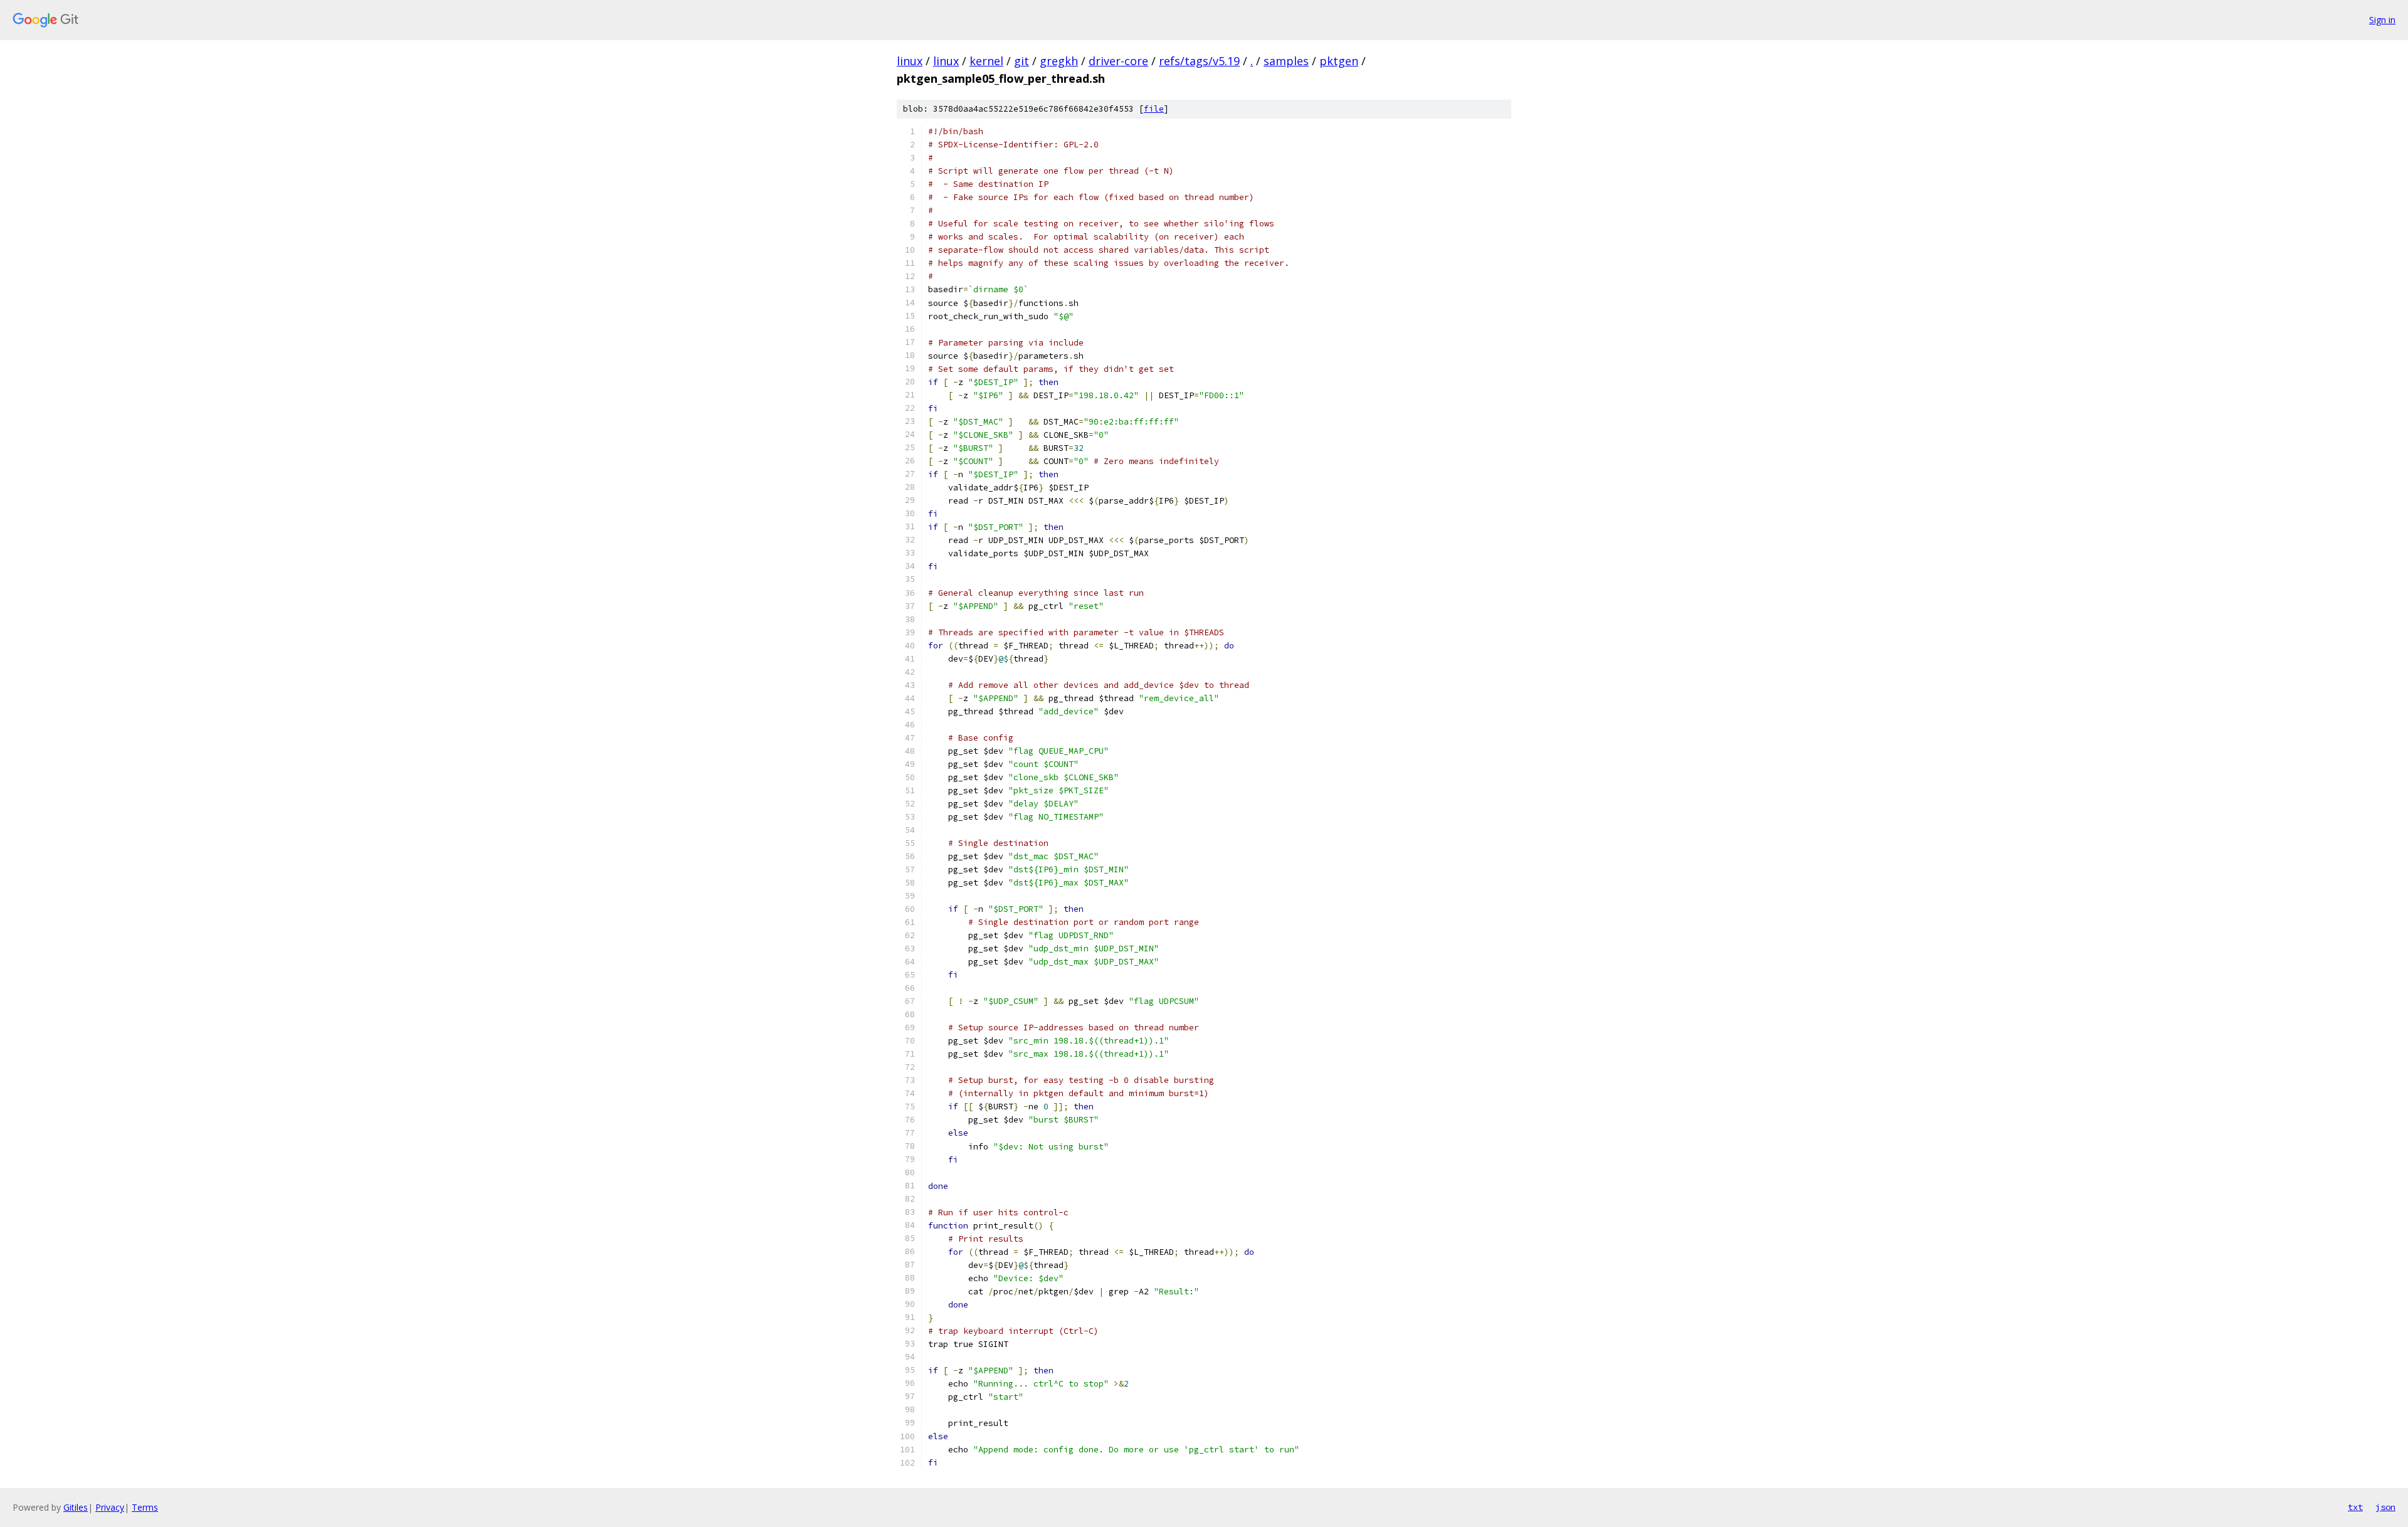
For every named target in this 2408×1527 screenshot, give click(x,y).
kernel (986, 61)
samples (1286, 61)
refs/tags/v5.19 (1199, 61)
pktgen (1339, 61)
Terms (145, 1507)
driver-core (1118, 61)
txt (2355, 1507)
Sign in (2382, 20)
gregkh (1059, 61)
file (1154, 109)
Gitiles (76, 1507)
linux (910, 61)
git (1022, 61)
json (2385, 1507)
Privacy (110, 1507)
